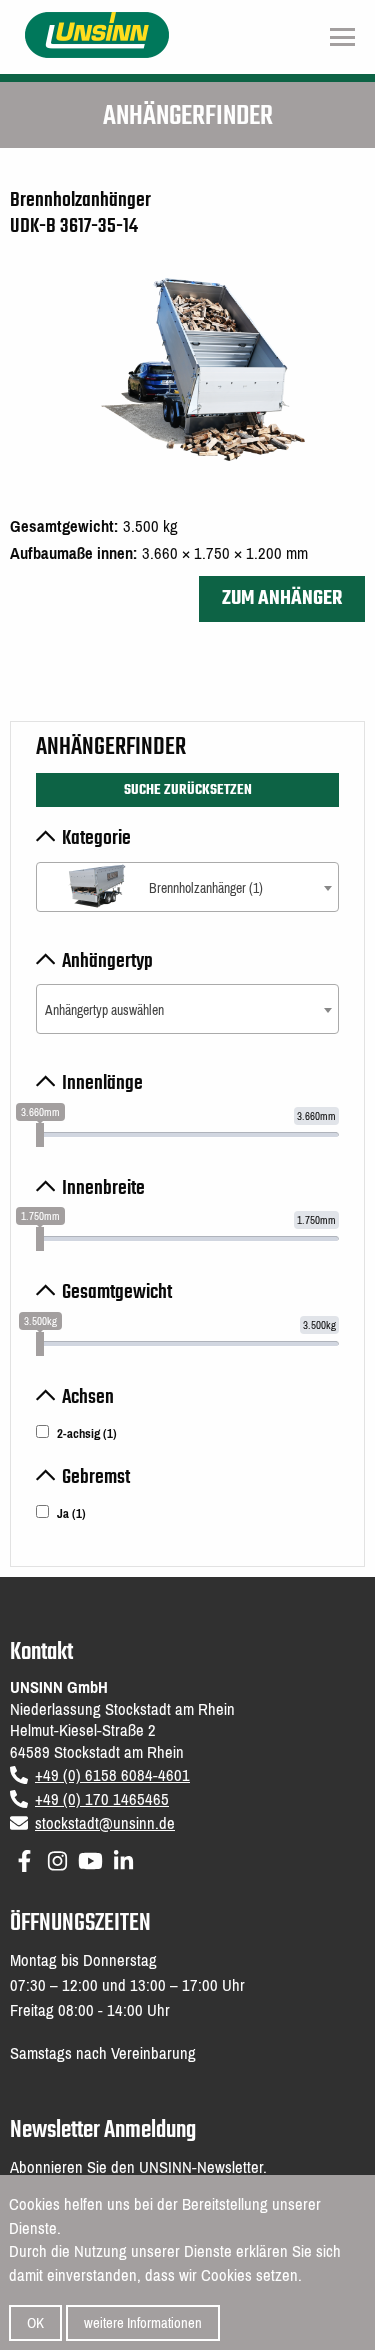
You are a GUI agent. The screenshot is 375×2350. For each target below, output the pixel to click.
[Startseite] (97, 33)
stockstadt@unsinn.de (105, 1823)
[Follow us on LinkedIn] (123, 1857)
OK (35, 2323)
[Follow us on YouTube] (90, 1857)
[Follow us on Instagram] (57, 1857)
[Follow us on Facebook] (24, 1857)
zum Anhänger (282, 598)
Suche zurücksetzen (188, 790)
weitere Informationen (143, 2323)
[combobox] (187, 887)
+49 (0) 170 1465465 (102, 1799)
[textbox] (187, 888)
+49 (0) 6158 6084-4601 (112, 1775)
